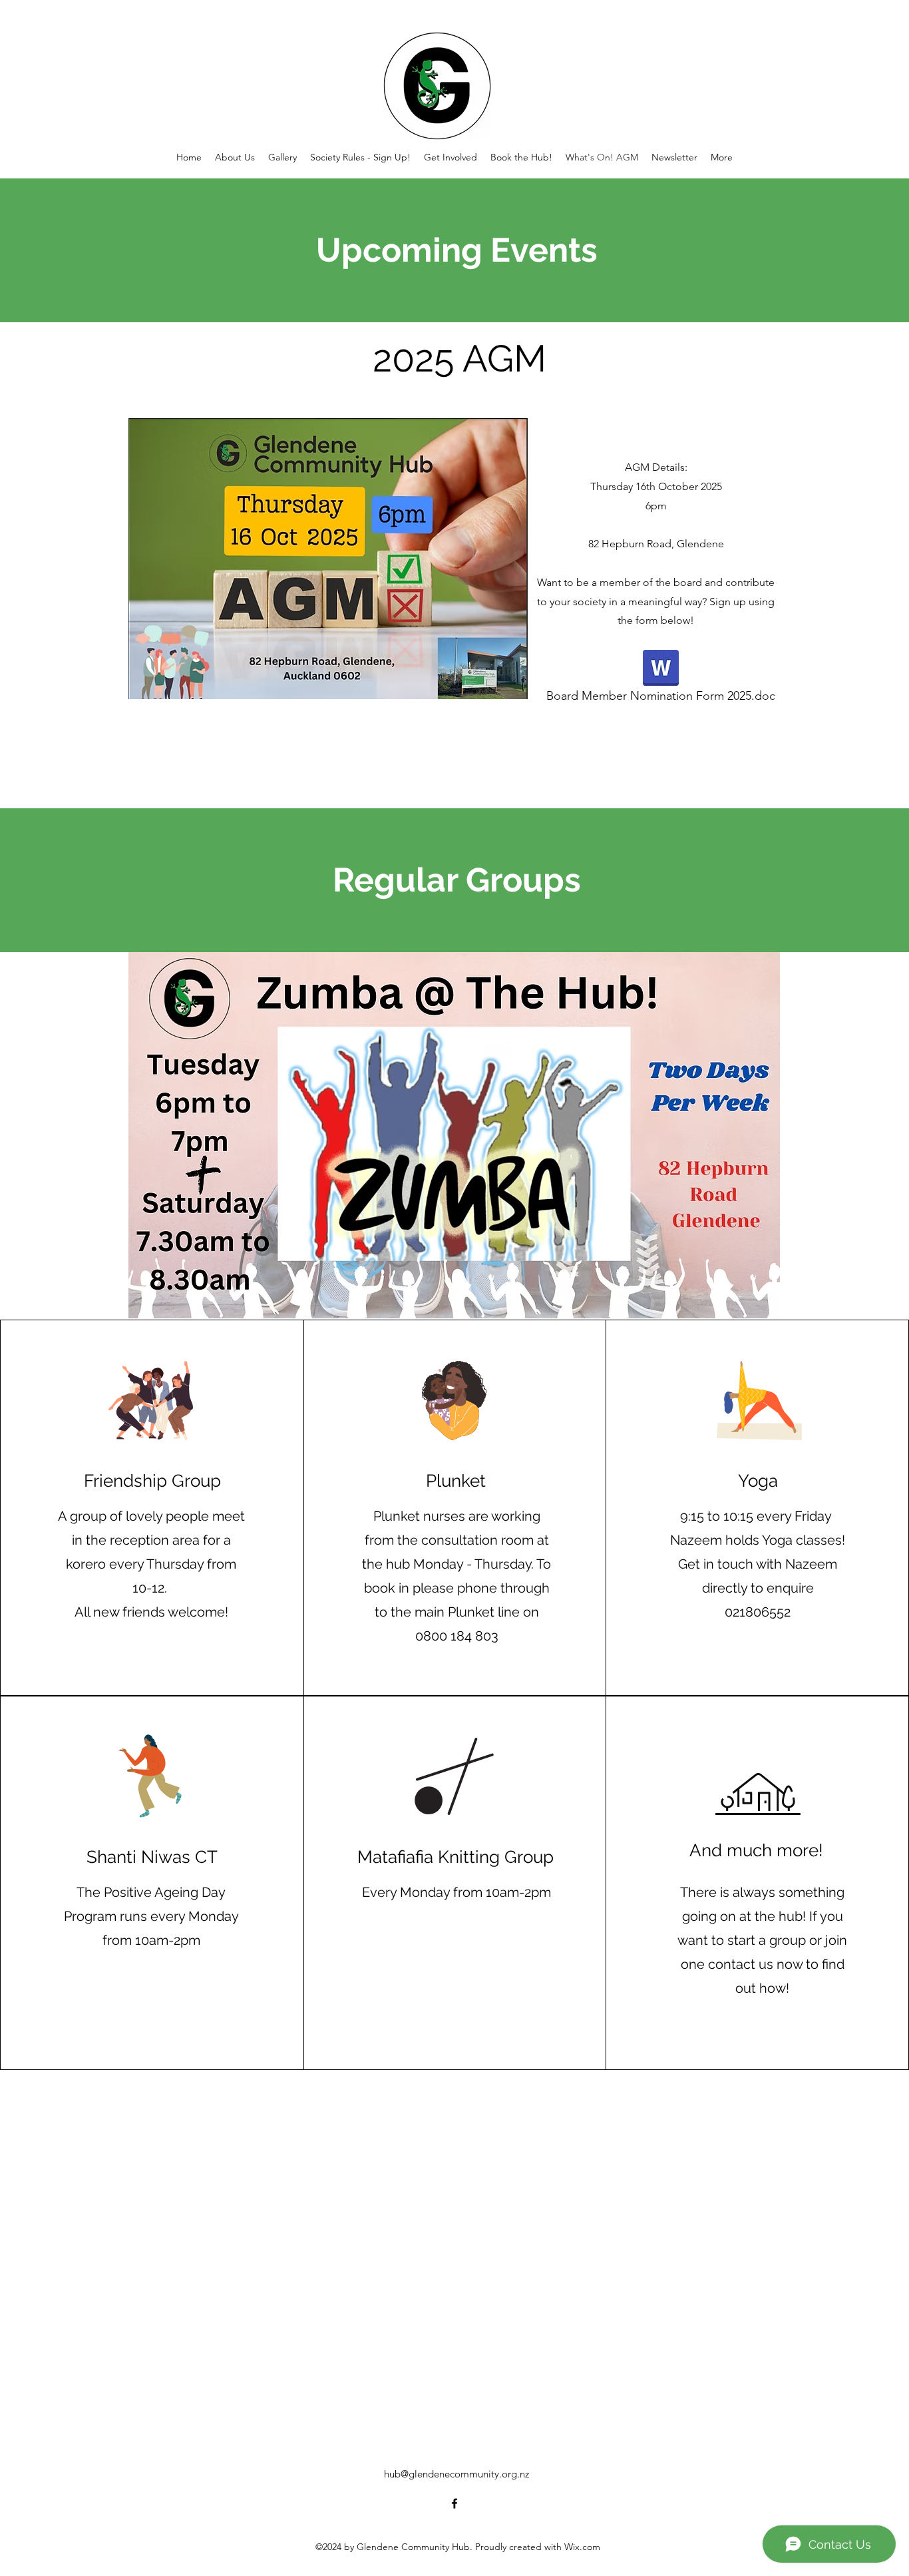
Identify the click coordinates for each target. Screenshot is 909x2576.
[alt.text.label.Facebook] (454, 2503)
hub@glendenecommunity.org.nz (456, 2474)
